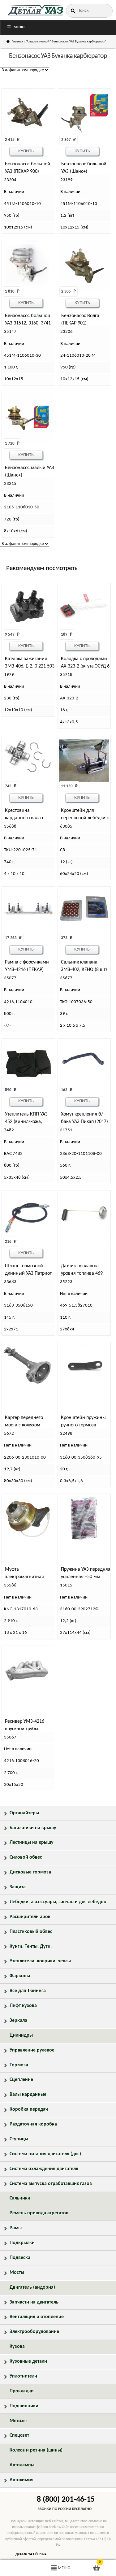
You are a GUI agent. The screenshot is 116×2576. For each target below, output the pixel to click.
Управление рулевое (32, 2050)
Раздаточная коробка (33, 2124)
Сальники (20, 2198)
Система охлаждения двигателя (44, 2169)
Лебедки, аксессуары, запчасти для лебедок (58, 1902)
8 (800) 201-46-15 (66, 2500)
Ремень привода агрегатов (39, 2213)
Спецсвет (19, 2435)
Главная (17, 42)
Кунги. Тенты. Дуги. (31, 1947)
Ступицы (19, 2139)
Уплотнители (23, 2376)
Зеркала (18, 2021)
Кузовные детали (28, 2361)
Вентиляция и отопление (37, 2317)
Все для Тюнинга (28, 1991)
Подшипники (24, 2406)
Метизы (18, 2421)
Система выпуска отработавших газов (51, 2184)
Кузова (17, 2347)
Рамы (16, 2228)
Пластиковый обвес (31, 1932)
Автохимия (21, 2480)
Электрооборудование (34, 2332)
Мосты (17, 2273)
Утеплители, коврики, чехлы (40, 1961)
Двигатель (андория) (32, 2287)
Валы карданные (28, 2095)
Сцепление (21, 2080)
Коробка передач (29, 2109)
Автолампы (22, 2465)
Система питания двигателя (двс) (45, 2154)
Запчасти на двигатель (34, 2302)
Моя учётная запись (19, 2568)
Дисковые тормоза (30, 1872)
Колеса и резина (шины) (36, 2450)
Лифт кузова (23, 2006)
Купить (26, 151)
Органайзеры (24, 1813)
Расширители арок (30, 1917)
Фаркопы (20, 1976)
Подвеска (20, 2258)
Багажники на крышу (33, 1828)
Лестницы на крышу (32, 1843)
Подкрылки (22, 2243)
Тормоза (19, 2065)
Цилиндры (21, 2035)
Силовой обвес (26, 1857)
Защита (18, 1887)
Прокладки (22, 2391)
